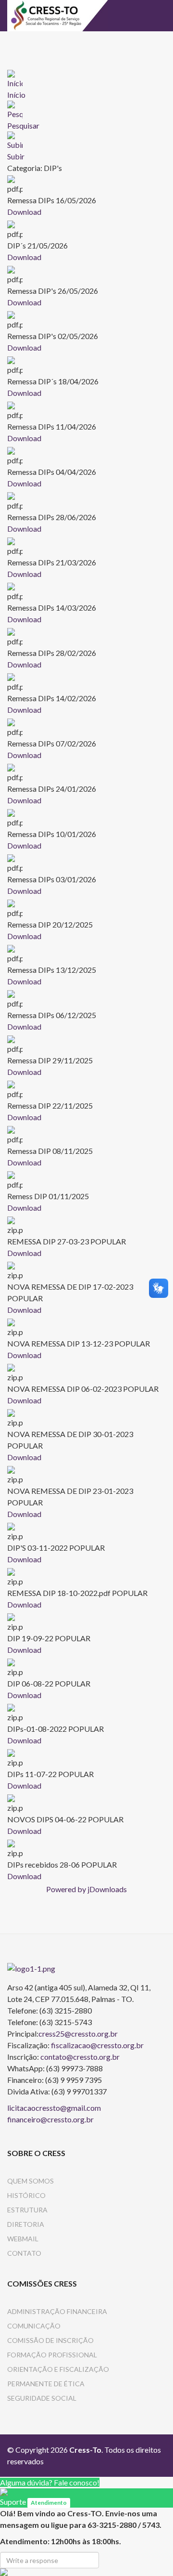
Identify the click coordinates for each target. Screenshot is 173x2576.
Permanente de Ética (46, 2384)
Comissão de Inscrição (50, 2340)
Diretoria (26, 2224)
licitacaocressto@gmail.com (54, 2108)
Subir (16, 156)
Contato (24, 2253)
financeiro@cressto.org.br (50, 2119)
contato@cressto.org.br (80, 2057)
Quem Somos (31, 2181)
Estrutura (27, 2210)
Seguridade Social (42, 2398)
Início (16, 95)
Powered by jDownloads (86, 1889)
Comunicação (34, 2326)
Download (24, 212)
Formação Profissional (52, 2355)
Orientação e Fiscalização (58, 2369)
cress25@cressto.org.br (78, 2033)
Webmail (23, 2239)
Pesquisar (23, 125)
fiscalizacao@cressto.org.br (97, 2045)
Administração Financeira (57, 2311)
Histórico (26, 2195)
